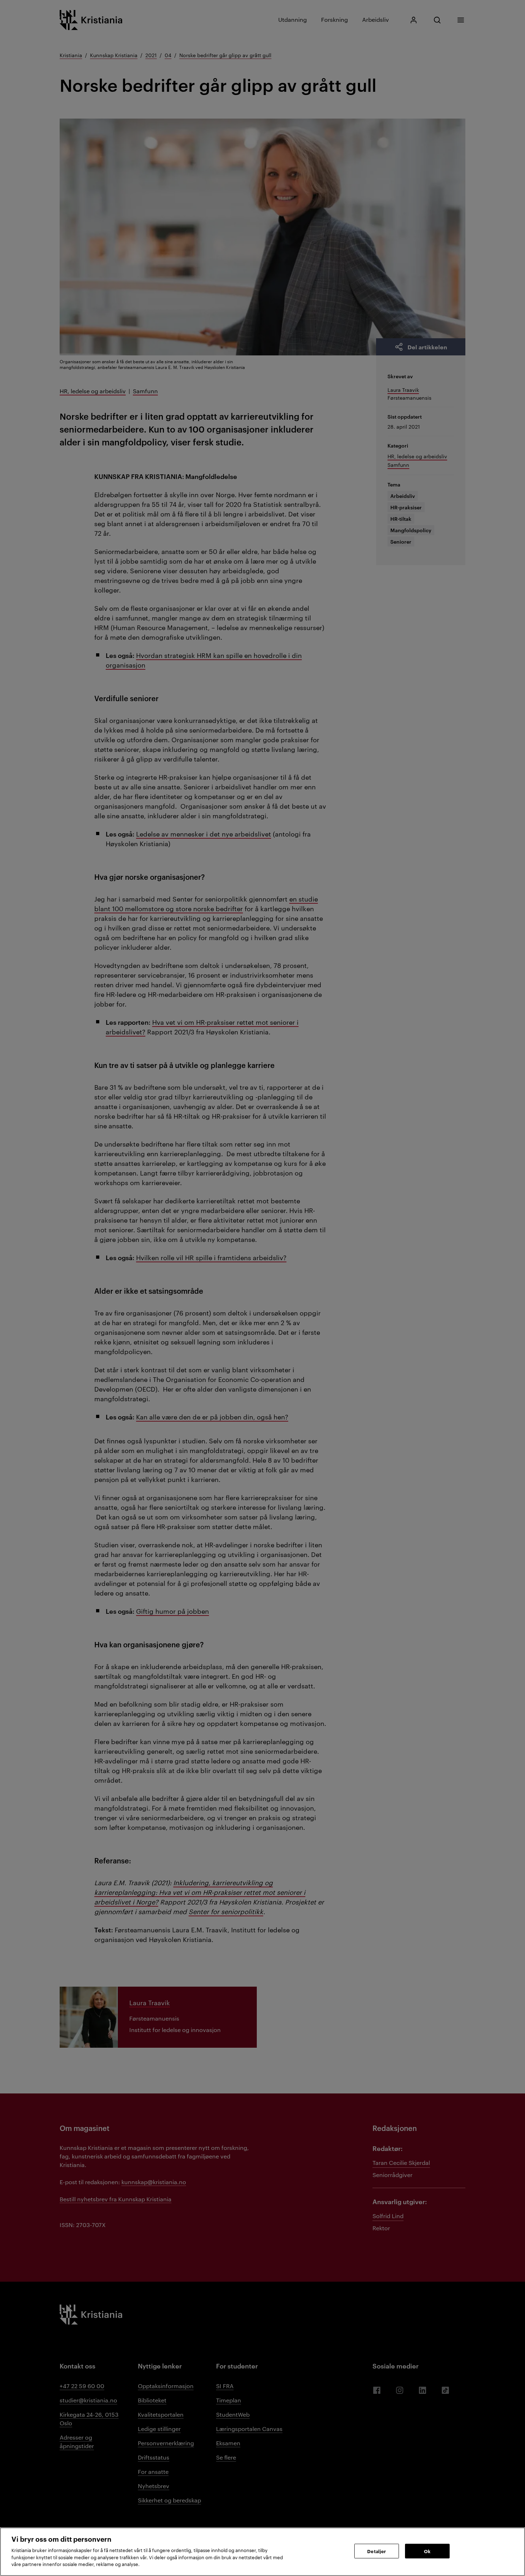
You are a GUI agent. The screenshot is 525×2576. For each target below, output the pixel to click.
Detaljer (376, 2551)
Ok (427, 2551)
